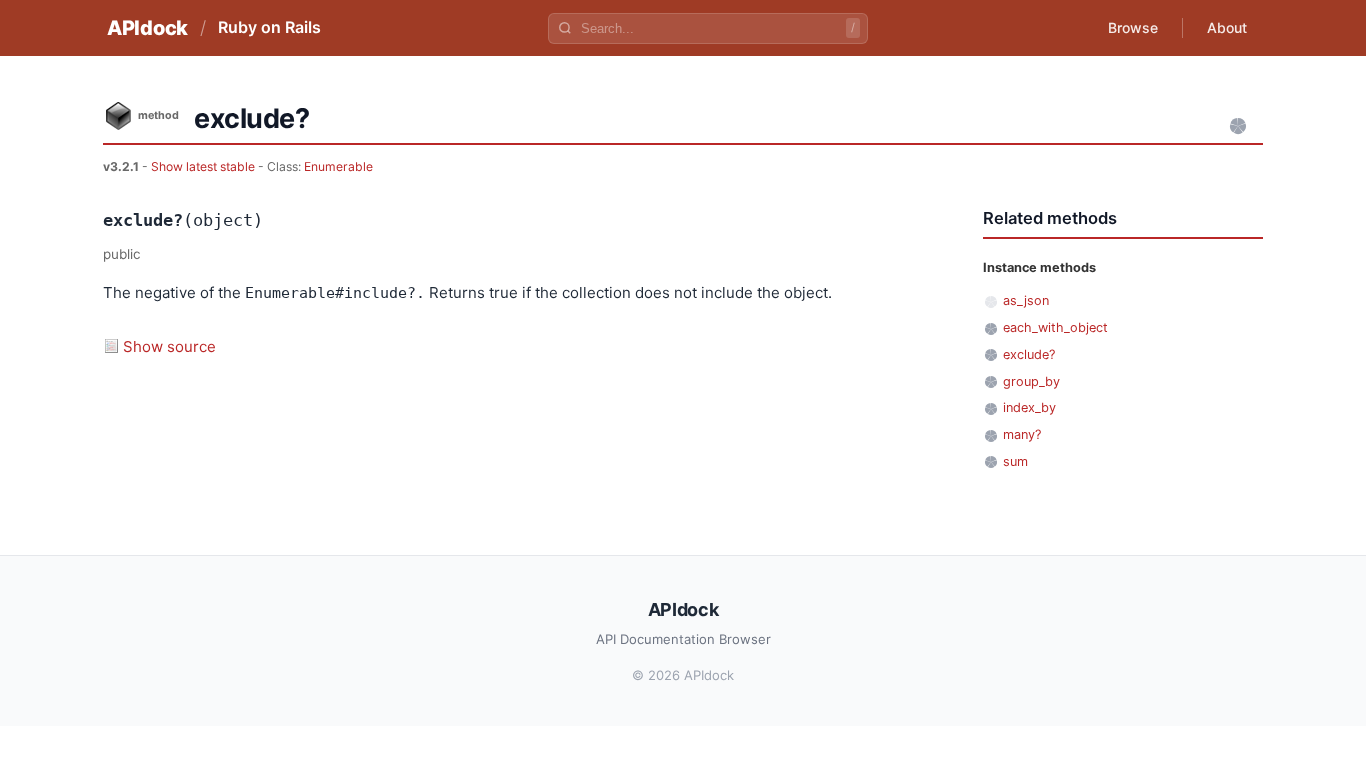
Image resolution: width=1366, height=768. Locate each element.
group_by (1031, 381)
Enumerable (338, 166)
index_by (1029, 407)
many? (1022, 434)
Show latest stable (204, 166)
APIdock (147, 28)
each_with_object (1055, 327)
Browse (1133, 27)
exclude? (1029, 354)
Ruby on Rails (269, 27)
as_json (1026, 300)
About (1227, 27)
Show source (169, 346)
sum (1015, 461)
